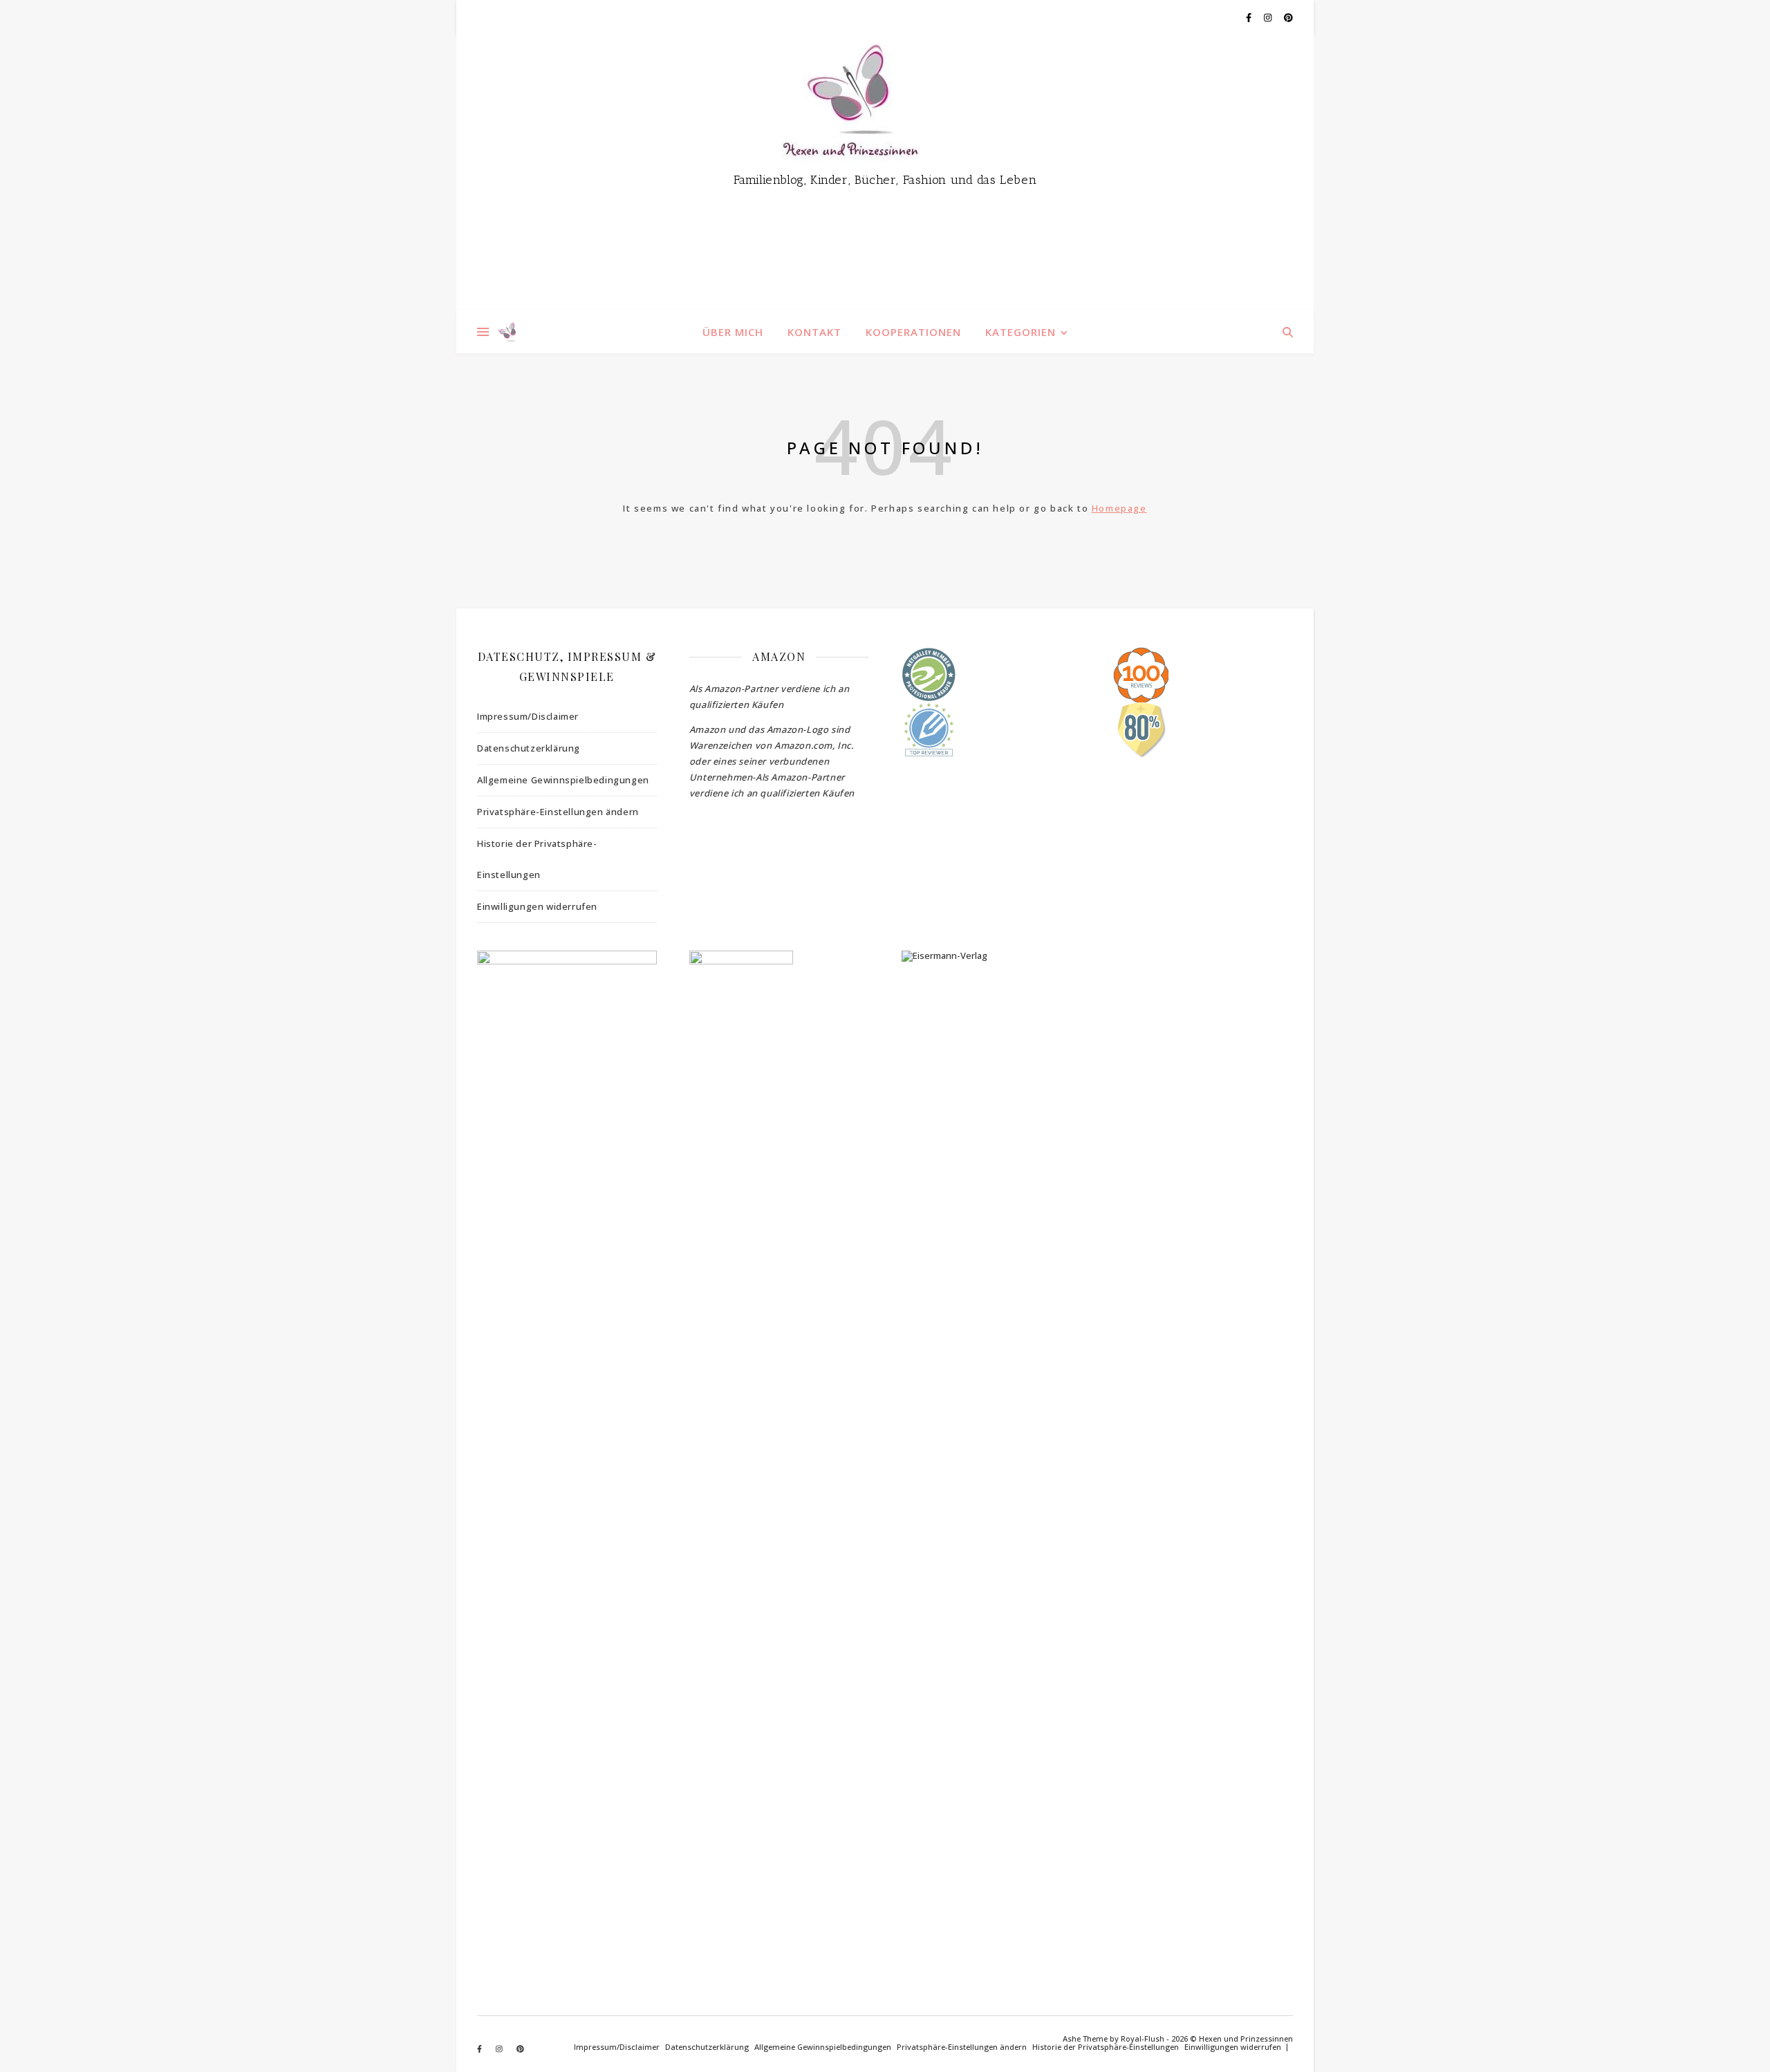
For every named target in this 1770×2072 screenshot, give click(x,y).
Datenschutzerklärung (529, 748)
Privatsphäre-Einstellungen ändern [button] (558, 812)
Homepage (1119, 508)
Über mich (733, 332)
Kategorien (1021, 332)
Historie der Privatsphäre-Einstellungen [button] (537, 859)
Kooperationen (913, 332)
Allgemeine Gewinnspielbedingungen (563, 780)
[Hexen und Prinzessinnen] (885, 173)
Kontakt (814, 332)
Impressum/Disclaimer (528, 716)
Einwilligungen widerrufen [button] (537, 906)
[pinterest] (1288, 17)
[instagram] (1269, 17)
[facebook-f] (1250, 17)
